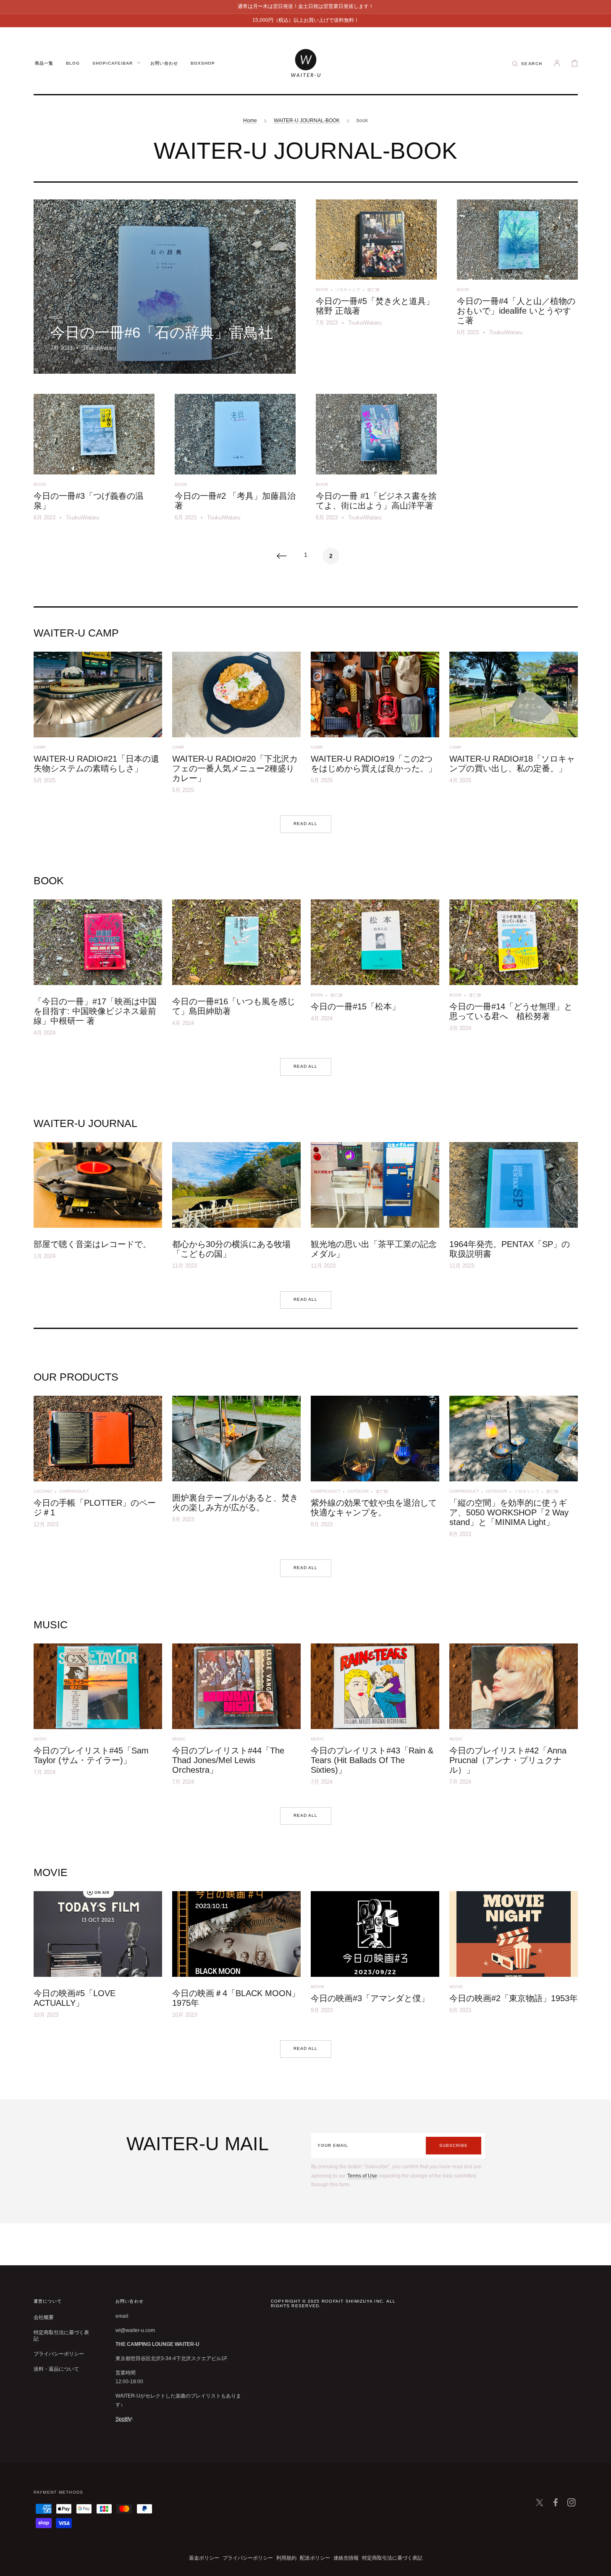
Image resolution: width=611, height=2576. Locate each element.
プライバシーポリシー (59, 2354)
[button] (527, 63)
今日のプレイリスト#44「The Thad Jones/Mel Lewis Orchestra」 (228, 1760)
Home (250, 121)
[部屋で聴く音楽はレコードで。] (98, 1208)
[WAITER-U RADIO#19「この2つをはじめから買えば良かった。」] (375, 725)
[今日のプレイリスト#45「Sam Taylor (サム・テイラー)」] (98, 1717)
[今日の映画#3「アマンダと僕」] (375, 1958)
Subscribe (454, 2145)
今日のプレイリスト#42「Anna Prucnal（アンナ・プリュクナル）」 (508, 1760)
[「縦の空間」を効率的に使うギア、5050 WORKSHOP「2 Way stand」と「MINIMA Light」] (514, 1469)
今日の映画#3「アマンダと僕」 (370, 1998)
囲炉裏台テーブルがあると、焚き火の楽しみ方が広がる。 (235, 1503)
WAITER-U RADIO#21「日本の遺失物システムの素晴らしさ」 (96, 764)
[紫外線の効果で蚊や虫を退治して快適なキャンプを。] (375, 1469)
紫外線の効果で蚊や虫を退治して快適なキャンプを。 (374, 1508)
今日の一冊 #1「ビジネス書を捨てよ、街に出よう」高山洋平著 (376, 501)
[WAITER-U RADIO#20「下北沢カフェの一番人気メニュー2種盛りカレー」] (236, 725)
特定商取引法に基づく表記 (61, 2336)
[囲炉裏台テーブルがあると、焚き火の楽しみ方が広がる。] (236, 1469)
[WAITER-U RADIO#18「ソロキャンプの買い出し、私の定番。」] (514, 725)
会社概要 (44, 2317)
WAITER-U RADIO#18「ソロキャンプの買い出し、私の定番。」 (512, 764)
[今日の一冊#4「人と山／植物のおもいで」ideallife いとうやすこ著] (517, 287)
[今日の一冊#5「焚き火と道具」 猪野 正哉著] (376, 287)
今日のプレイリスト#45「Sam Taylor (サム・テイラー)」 (91, 1755)
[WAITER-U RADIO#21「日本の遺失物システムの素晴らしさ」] (98, 725)
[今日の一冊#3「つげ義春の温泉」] (94, 460)
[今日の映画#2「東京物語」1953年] (514, 1958)
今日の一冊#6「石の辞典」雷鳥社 (162, 332)
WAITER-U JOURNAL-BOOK (307, 121)
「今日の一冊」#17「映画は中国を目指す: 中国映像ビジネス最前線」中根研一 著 (95, 1011)
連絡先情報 (346, 2558)
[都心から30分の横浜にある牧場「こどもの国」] (236, 1208)
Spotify (123, 2419)
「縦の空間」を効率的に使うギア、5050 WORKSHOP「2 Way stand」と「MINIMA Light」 (509, 1512)
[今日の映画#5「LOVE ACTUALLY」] (98, 1958)
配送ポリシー (315, 2558)
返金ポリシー (204, 2558)
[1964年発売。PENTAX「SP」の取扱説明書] (514, 1208)
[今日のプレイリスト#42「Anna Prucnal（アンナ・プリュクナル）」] (514, 1717)
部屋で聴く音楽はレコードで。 (92, 1244)
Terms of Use (362, 2176)
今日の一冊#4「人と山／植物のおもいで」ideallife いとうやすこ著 (516, 311)
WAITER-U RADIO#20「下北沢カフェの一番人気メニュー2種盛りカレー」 (235, 768)
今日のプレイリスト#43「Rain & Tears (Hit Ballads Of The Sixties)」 (372, 1760)
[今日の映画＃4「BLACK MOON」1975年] (236, 1958)
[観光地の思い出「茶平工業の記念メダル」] (375, 1208)
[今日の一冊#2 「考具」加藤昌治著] (235, 460)
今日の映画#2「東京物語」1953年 (514, 1998)
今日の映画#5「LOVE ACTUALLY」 (75, 1998)
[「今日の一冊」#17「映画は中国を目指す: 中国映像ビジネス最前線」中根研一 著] (98, 971)
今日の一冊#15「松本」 (355, 1006)
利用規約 (286, 2558)
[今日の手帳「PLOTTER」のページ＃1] (98, 1469)
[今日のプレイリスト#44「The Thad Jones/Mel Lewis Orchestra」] (236, 1717)
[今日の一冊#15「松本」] (375, 971)
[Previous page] (281, 556)
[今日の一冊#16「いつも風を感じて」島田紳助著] (236, 971)
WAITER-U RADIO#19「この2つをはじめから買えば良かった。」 (374, 764)
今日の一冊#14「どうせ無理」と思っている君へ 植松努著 (511, 1011)
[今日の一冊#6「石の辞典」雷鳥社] (165, 287)
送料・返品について (56, 2369)
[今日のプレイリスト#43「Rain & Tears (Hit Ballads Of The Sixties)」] (375, 1717)
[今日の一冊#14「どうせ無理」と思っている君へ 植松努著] (514, 971)
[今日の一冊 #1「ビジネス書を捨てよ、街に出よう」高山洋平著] (376, 460)
